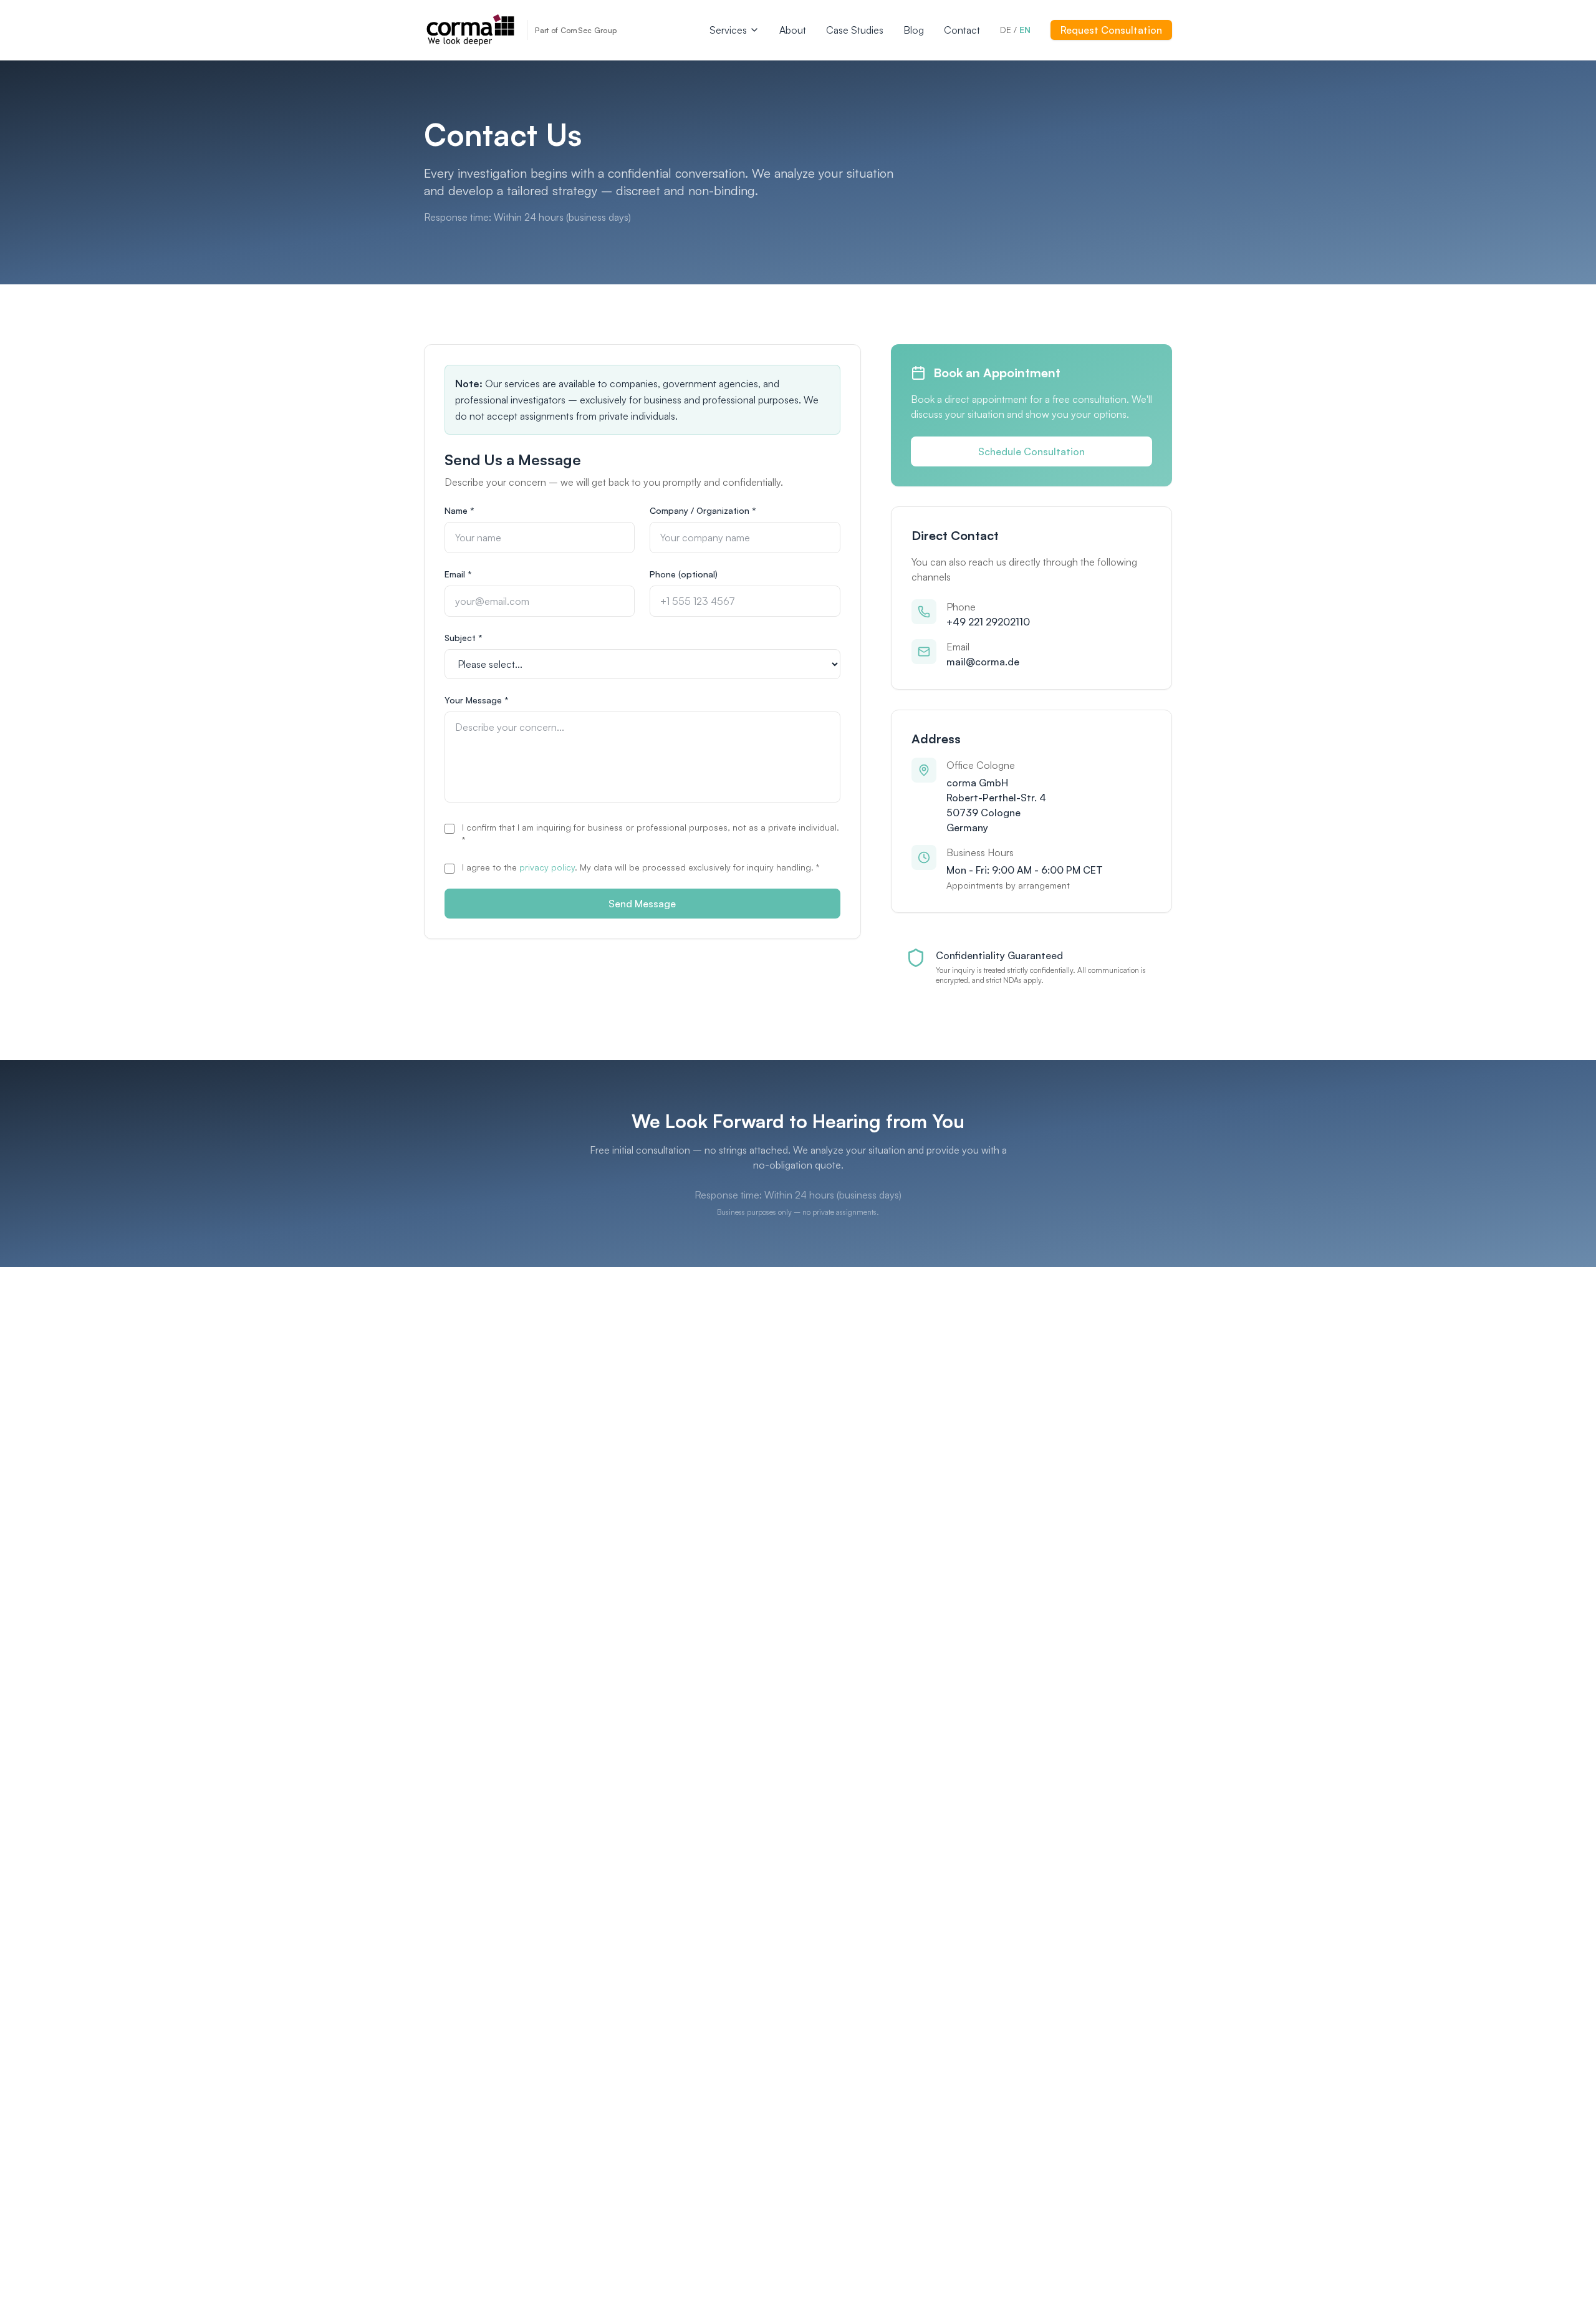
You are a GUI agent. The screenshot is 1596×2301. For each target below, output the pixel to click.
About (793, 30)
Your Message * (477, 700)
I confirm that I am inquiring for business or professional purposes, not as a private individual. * (651, 833)
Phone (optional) (684, 574)
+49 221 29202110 (988, 622)
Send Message (642, 904)
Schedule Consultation (1031, 451)
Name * (459, 510)
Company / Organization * (703, 510)
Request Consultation (1111, 30)
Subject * (464, 638)
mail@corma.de (983, 662)
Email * (458, 574)
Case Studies (855, 30)
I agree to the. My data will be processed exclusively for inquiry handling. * (641, 867)
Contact (962, 30)
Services (728, 30)
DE (1006, 30)
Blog (914, 30)
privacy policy (547, 867)
